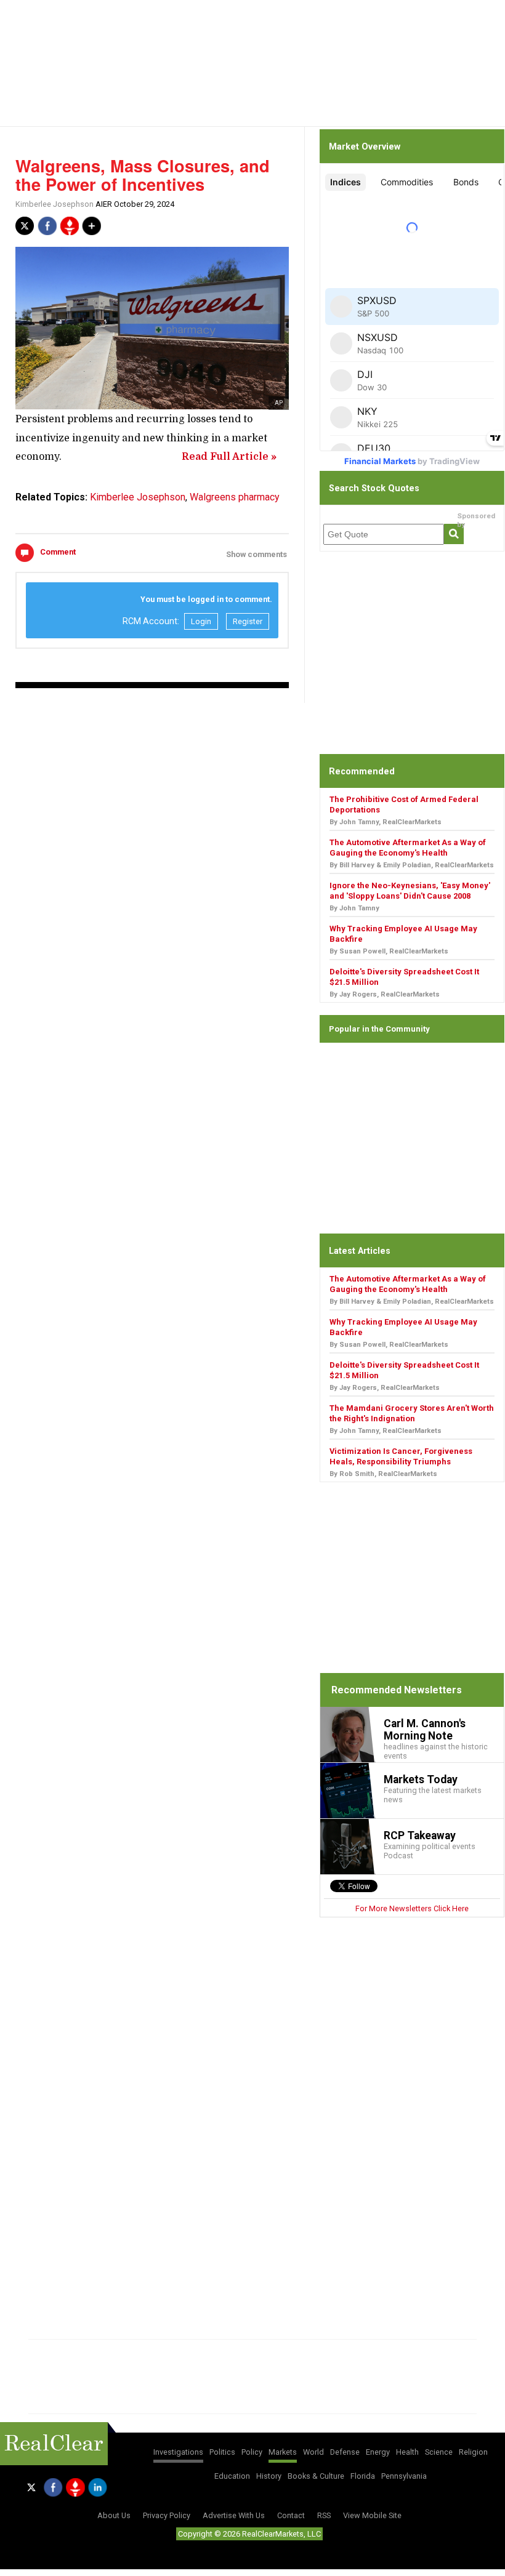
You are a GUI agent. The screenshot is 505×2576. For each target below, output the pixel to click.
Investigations (178, 2452)
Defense (345, 2452)
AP (279, 403)
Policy (252, 2452)
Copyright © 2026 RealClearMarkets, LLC (249, 2534)
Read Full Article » (229, 457)
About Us (114, 2515)
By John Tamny (354, 908)
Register (248, 621)
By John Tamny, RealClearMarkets (386, 822)
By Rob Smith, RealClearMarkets (383, 1474)
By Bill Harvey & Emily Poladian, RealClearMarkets (412, 865)
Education (232, 2476)
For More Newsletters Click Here (412, 1908)
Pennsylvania (404, 2476)
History (269, 2476)
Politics (222, 2452)
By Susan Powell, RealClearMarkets (389, 951)
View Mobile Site (372, 2515)
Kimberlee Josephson (55, 204)
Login (201, 621)
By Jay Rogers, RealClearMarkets (385, 994)
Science (439, 2452)
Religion (473, 2452)
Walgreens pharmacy (235, 497)
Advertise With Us (234, 2515)
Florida (363, 2476)
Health (407, 2452)
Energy (378, 2452)
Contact (291, 2515)
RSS (324, 2515)
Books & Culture (316, 2476)
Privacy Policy (167, 2515)
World (313, 2452)
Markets (283, 2452)
